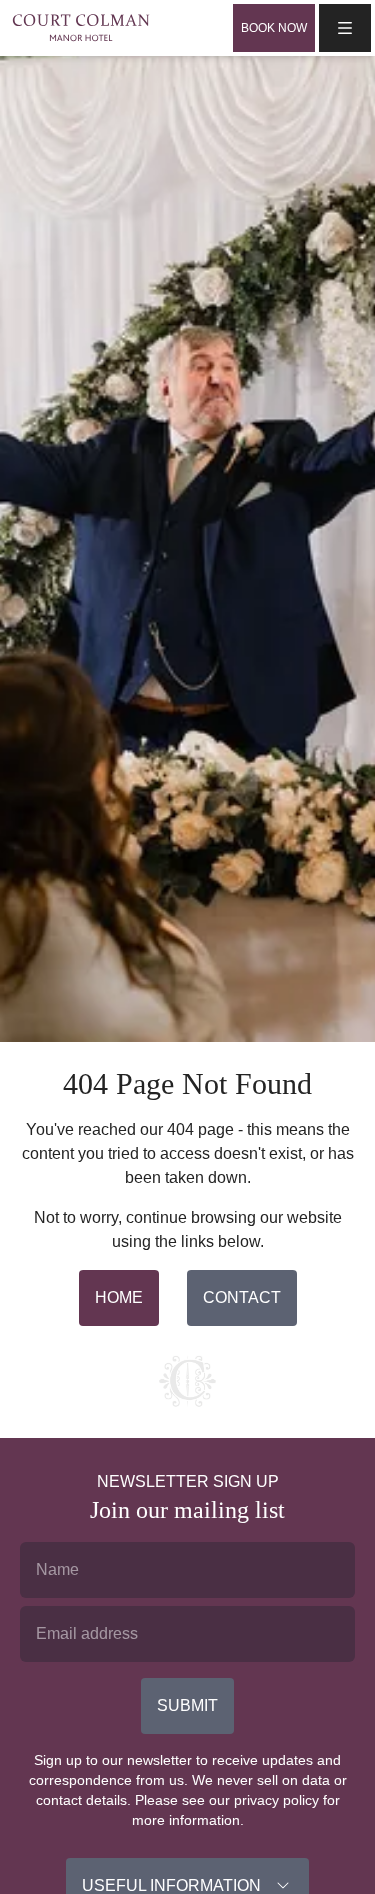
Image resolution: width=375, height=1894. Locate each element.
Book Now (274, 28)
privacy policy (276, 1800)
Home (119, 1297)
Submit (187, 1705)
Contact (242, 1297)
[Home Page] (81, 27)
